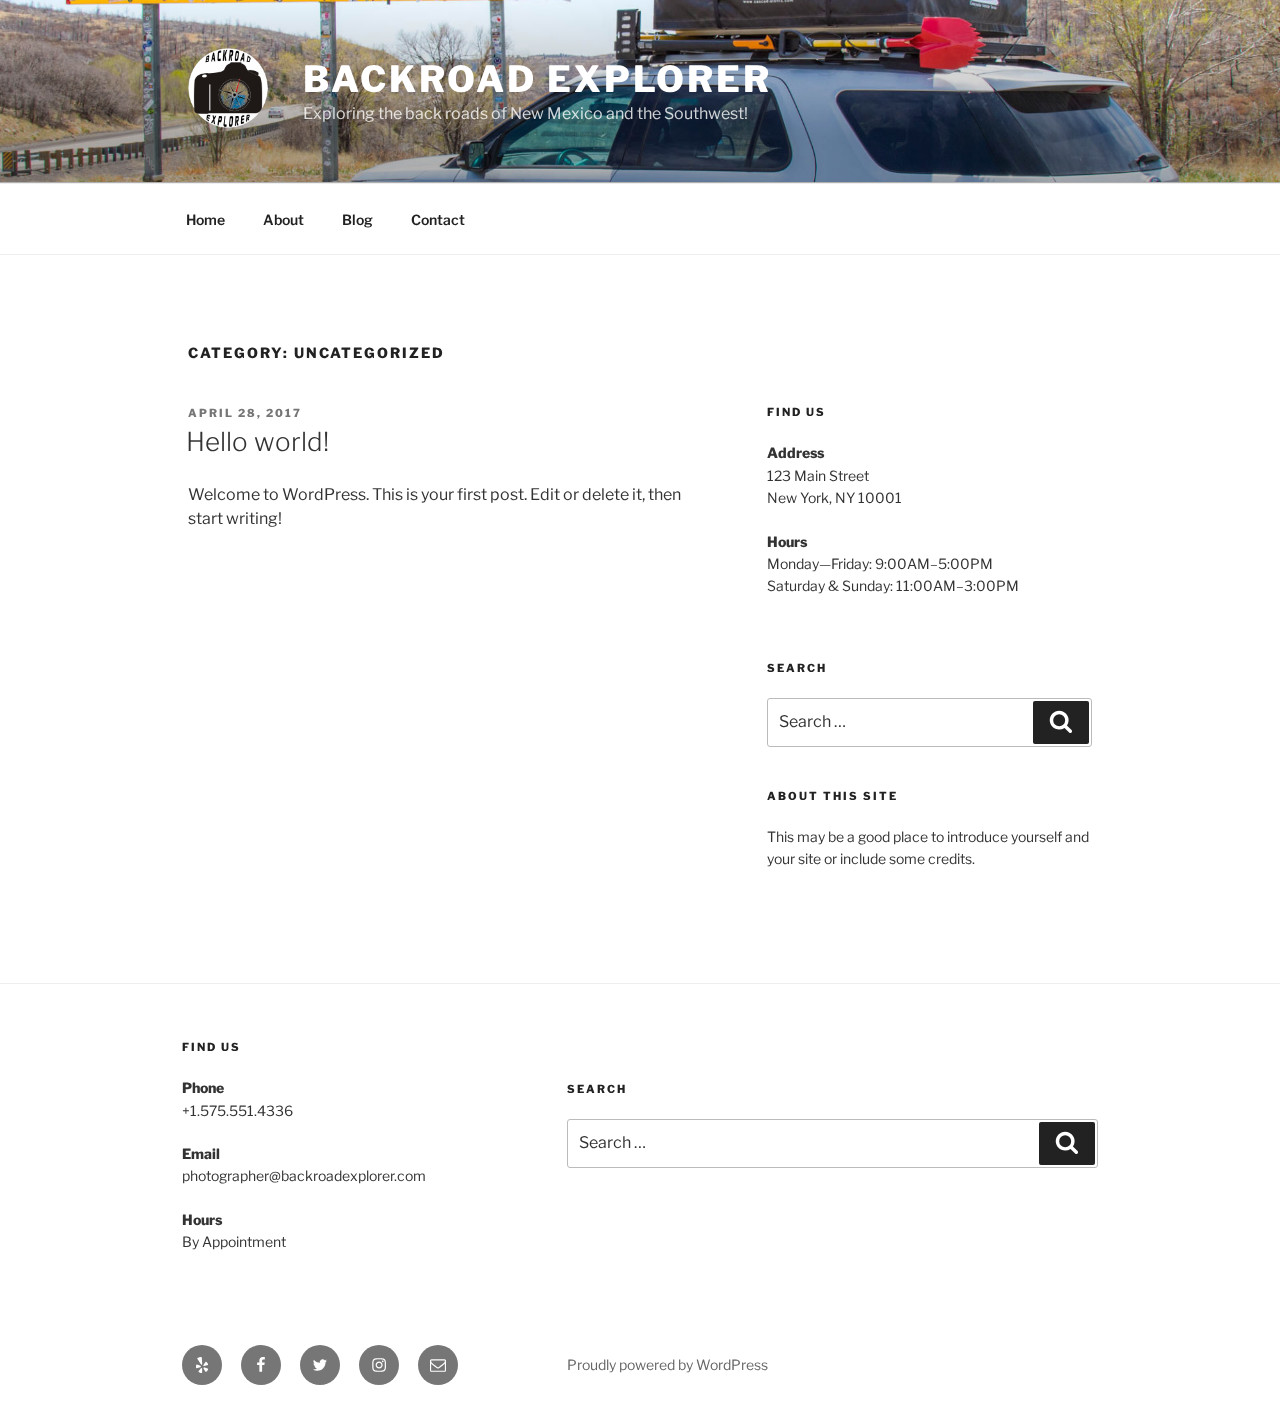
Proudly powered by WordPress (667, 1364)
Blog (357, 219)
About (283, 219)
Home (205, 219)
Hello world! (257, 441)
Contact (438, 219)
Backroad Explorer (537, 79)
